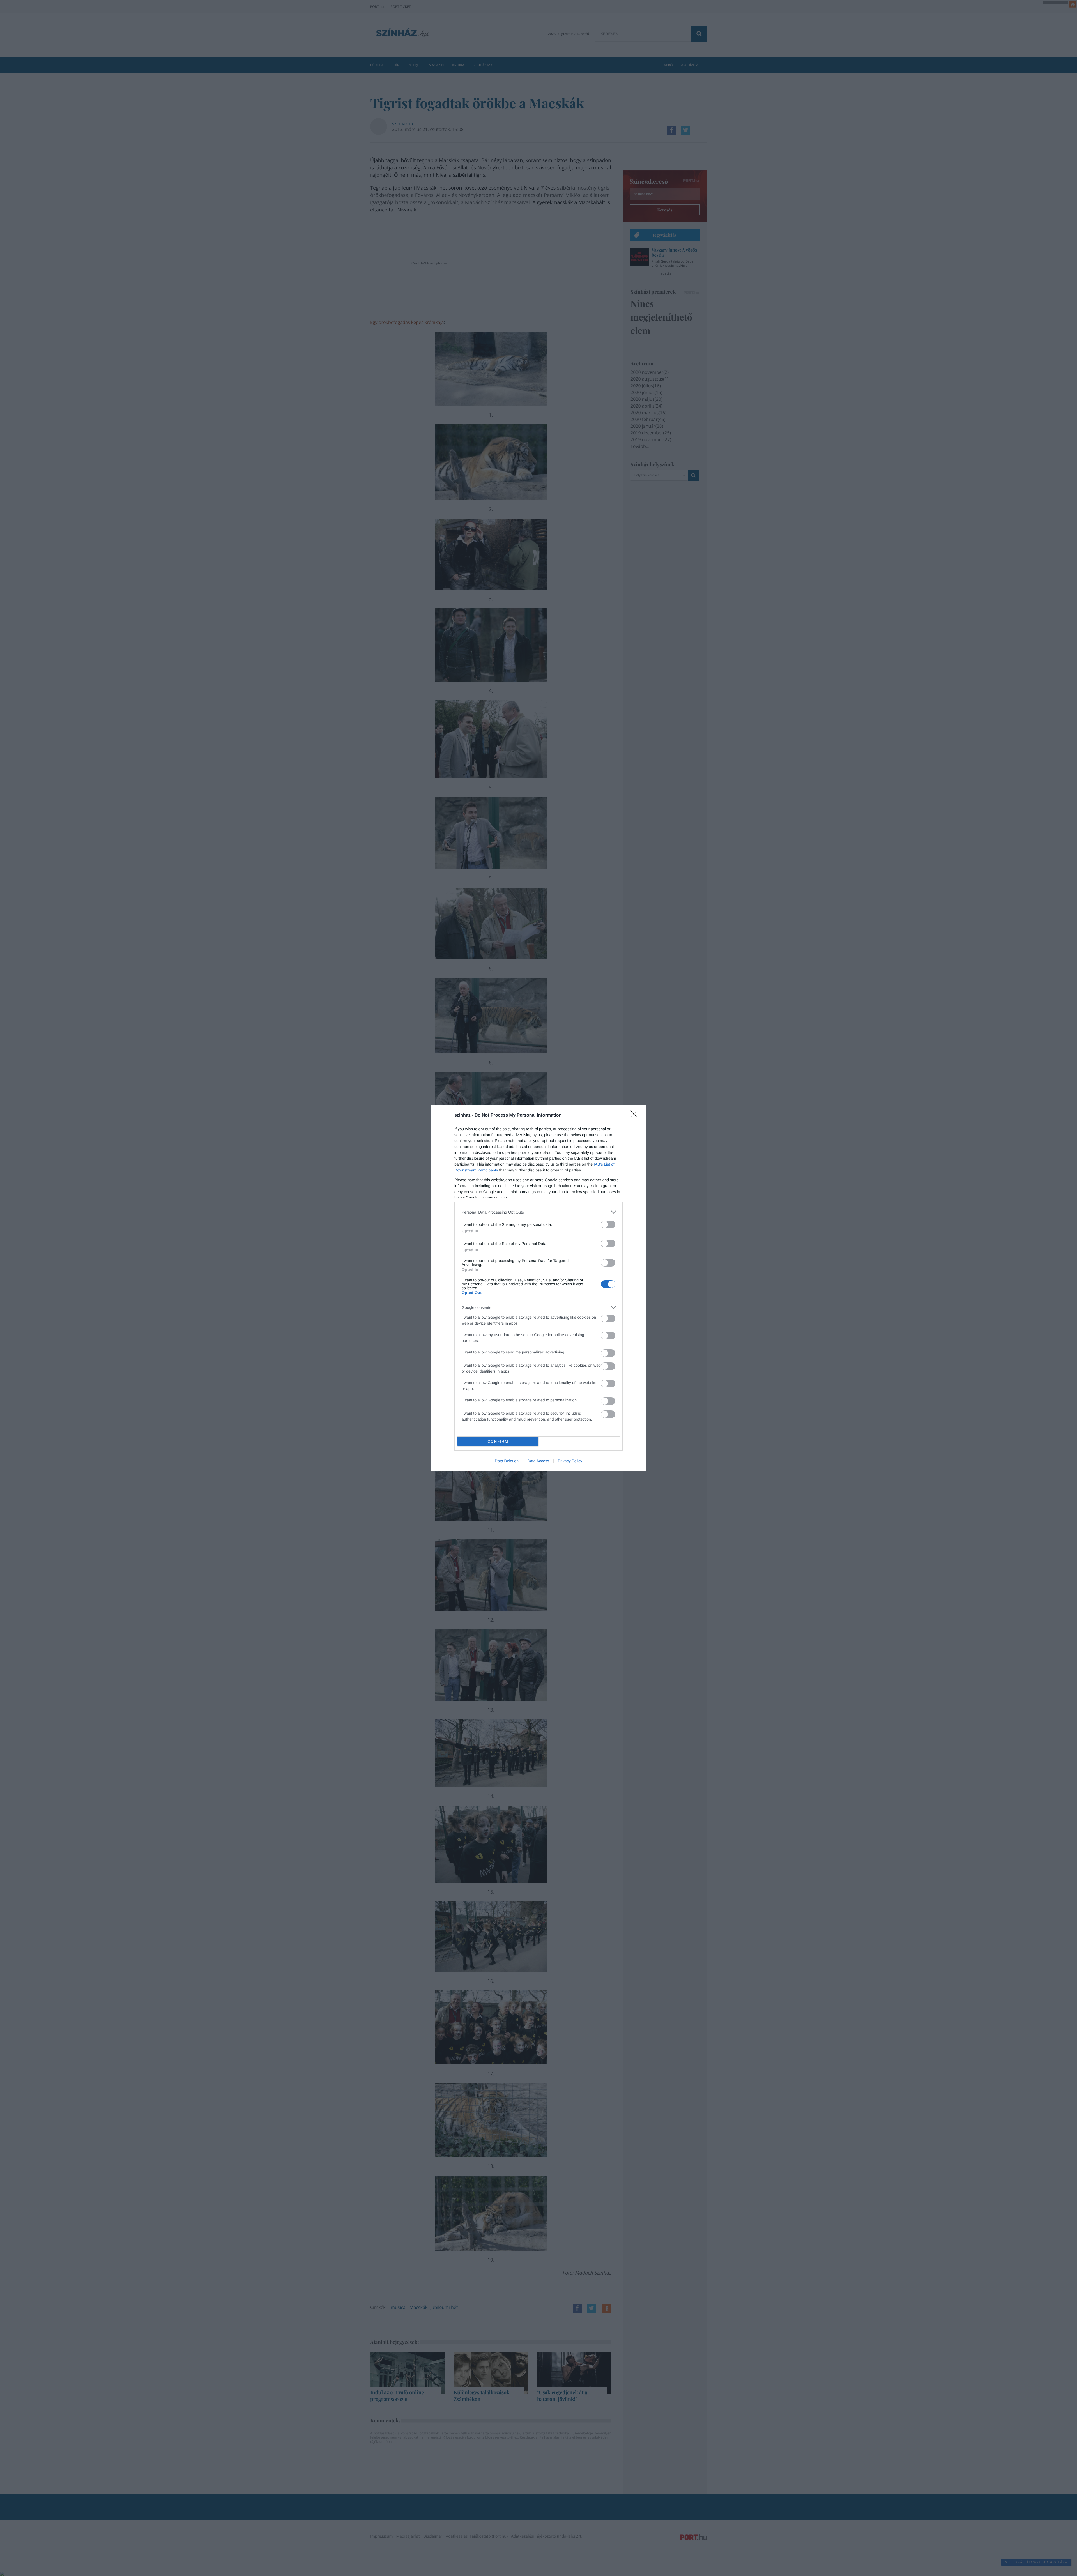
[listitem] (538, 1212)
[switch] (608, 1224)
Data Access (538, 1461)
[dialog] (538, 1288)
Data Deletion (507, 1461)
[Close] (636, 1116)
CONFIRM (498, 1441)
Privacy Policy (570, 1461)
